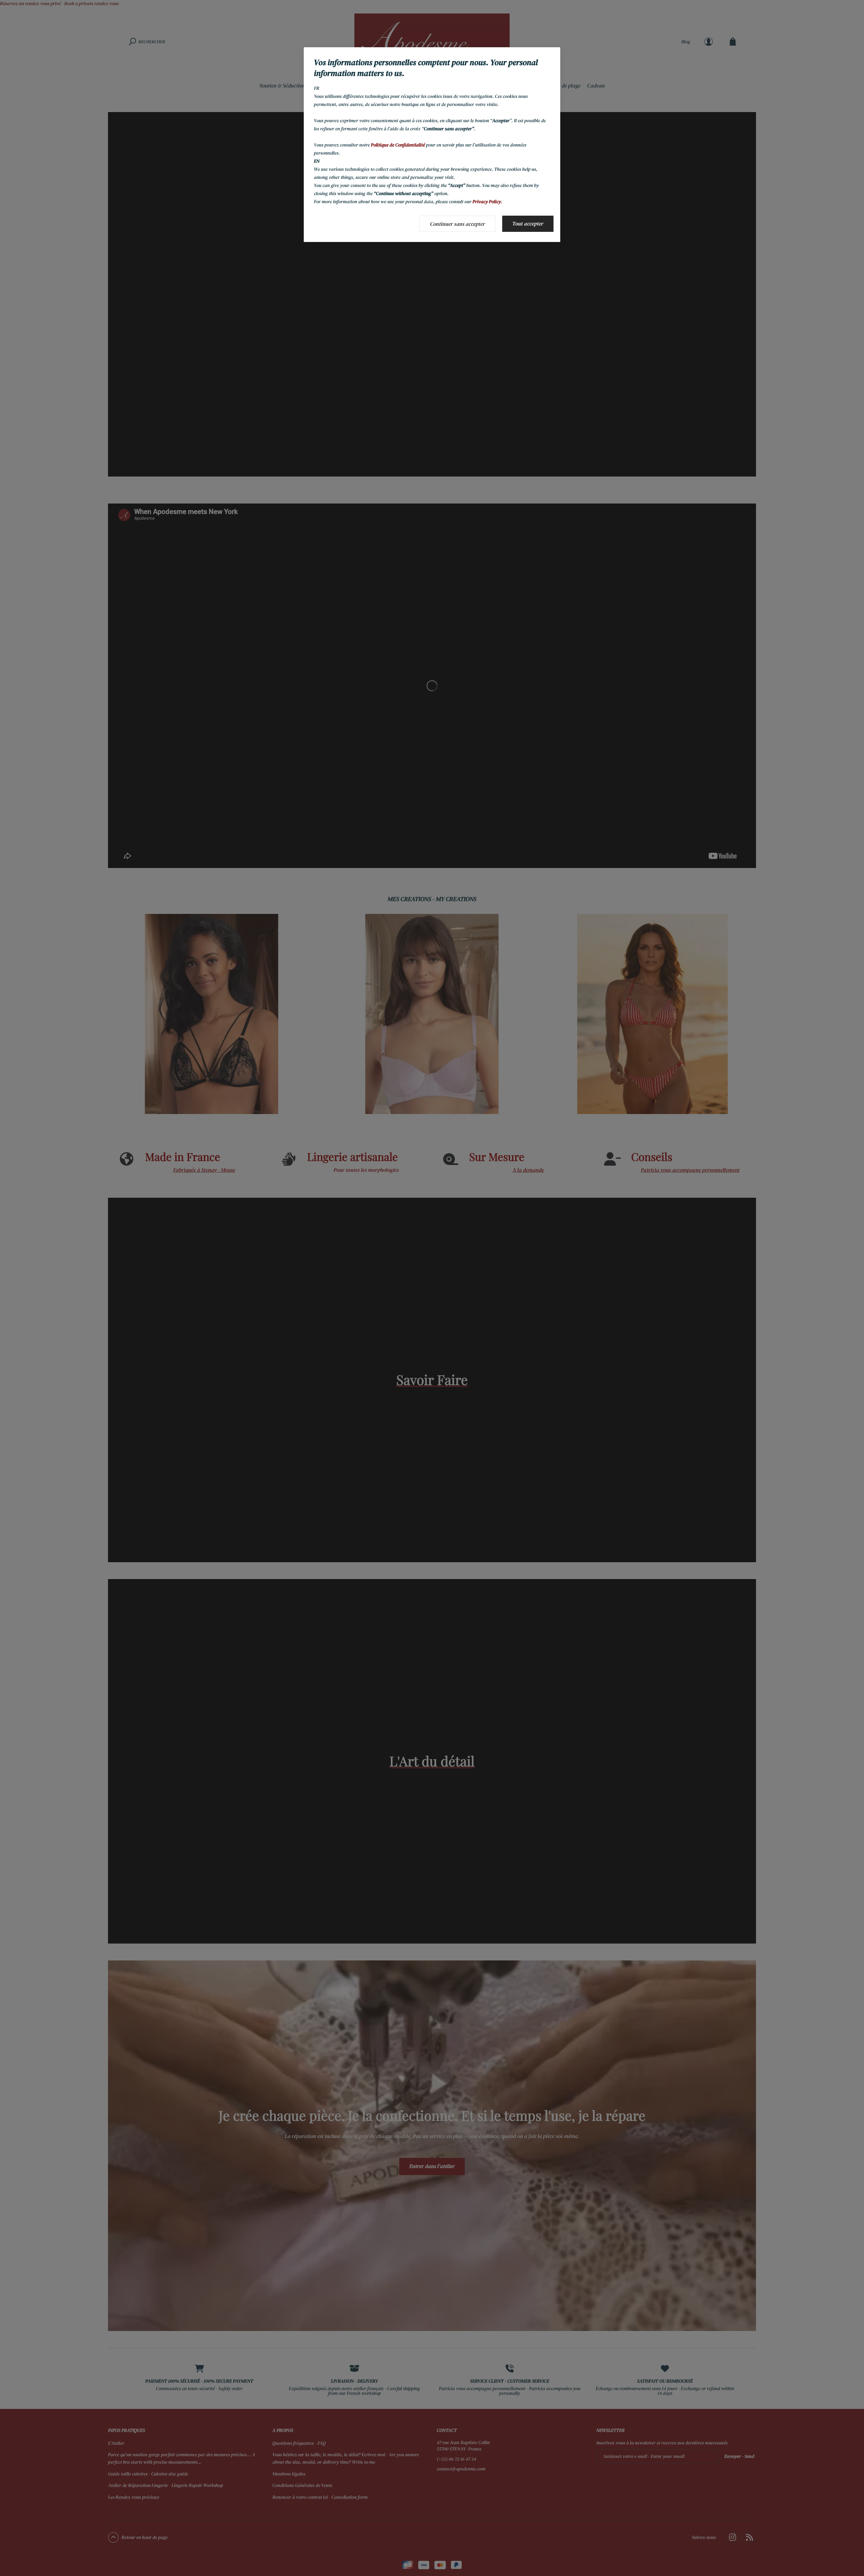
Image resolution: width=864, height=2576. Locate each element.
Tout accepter (528, 224)
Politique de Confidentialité (398, 145)
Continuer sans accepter (457, 224)
